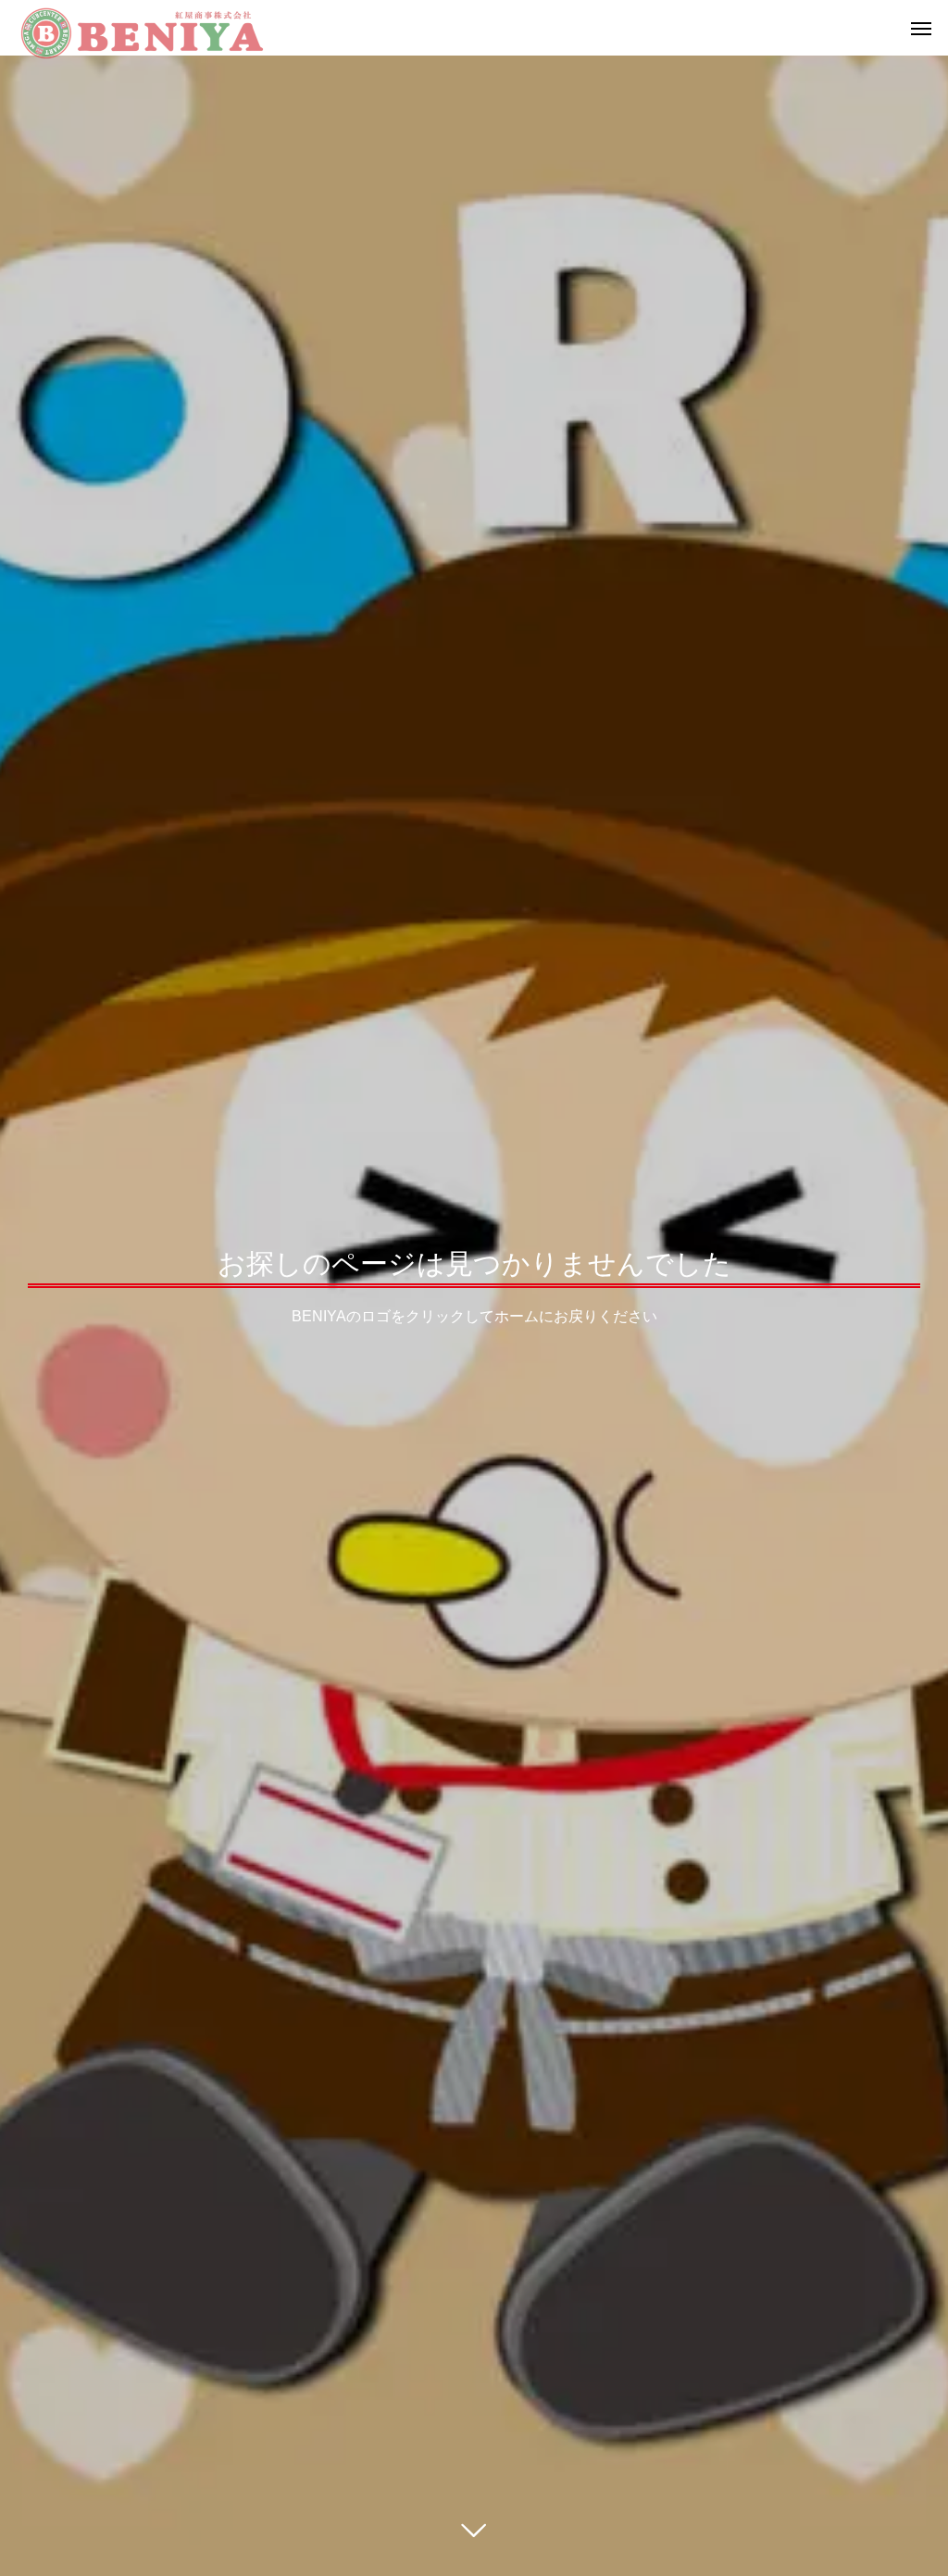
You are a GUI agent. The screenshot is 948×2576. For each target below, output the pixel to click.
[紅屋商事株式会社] (142, 28)
